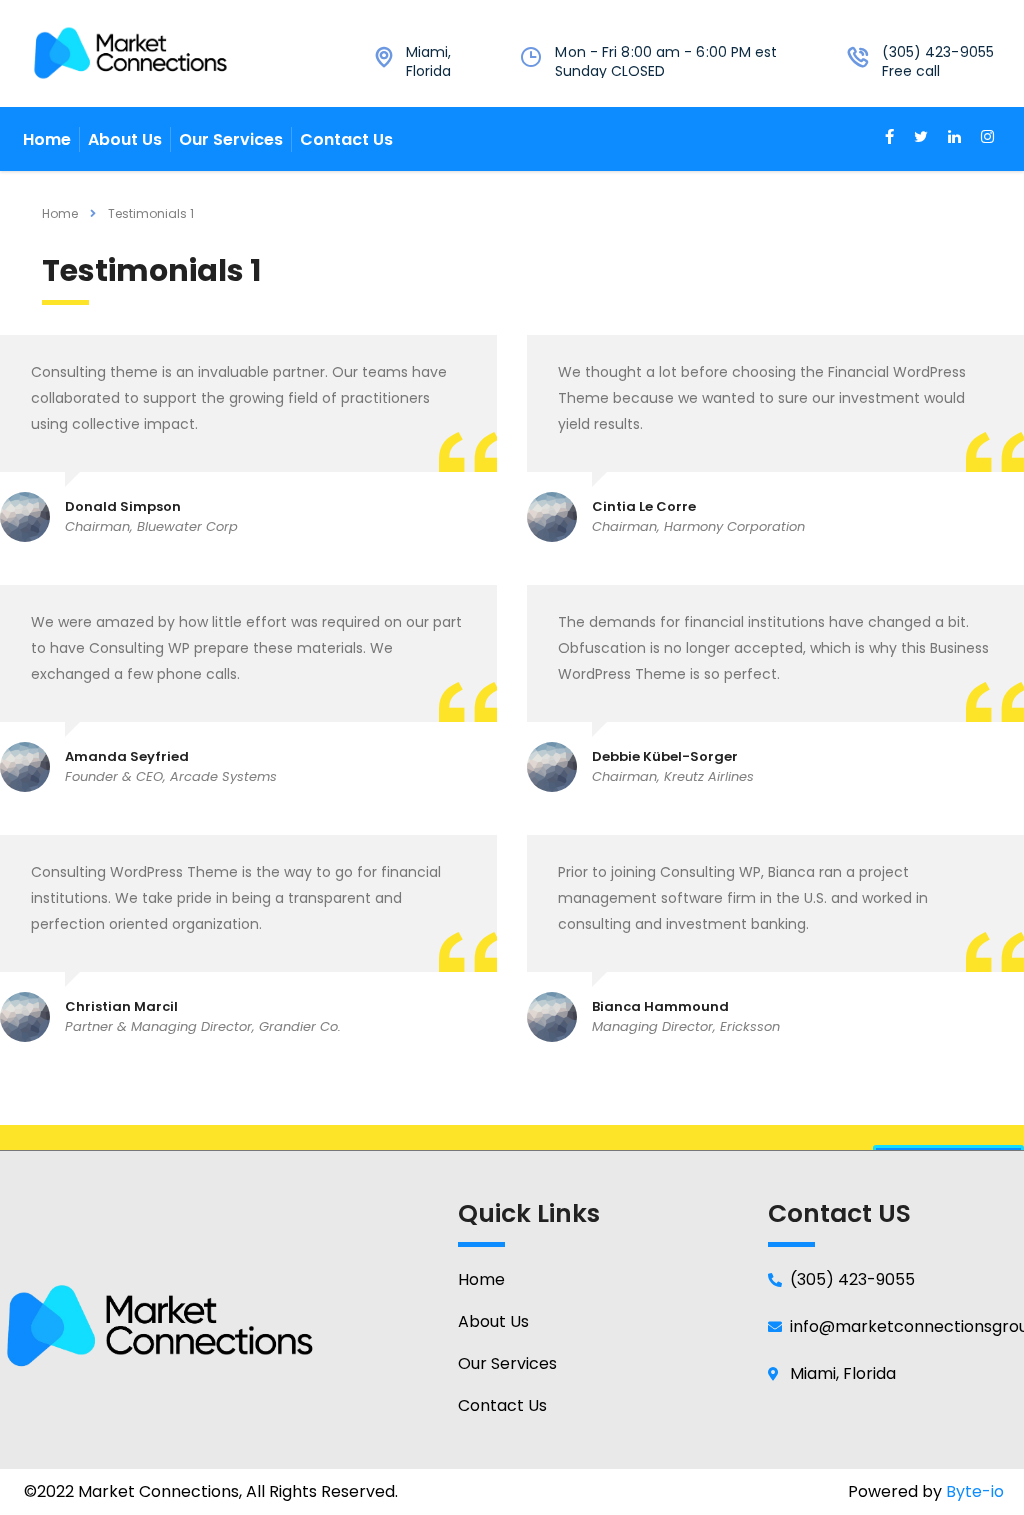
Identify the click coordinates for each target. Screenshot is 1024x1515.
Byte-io (975, 1491)
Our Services (231, 139)
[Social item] (889, 139)
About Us (125, 139)
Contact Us (346, 139)
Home (47, 139)
